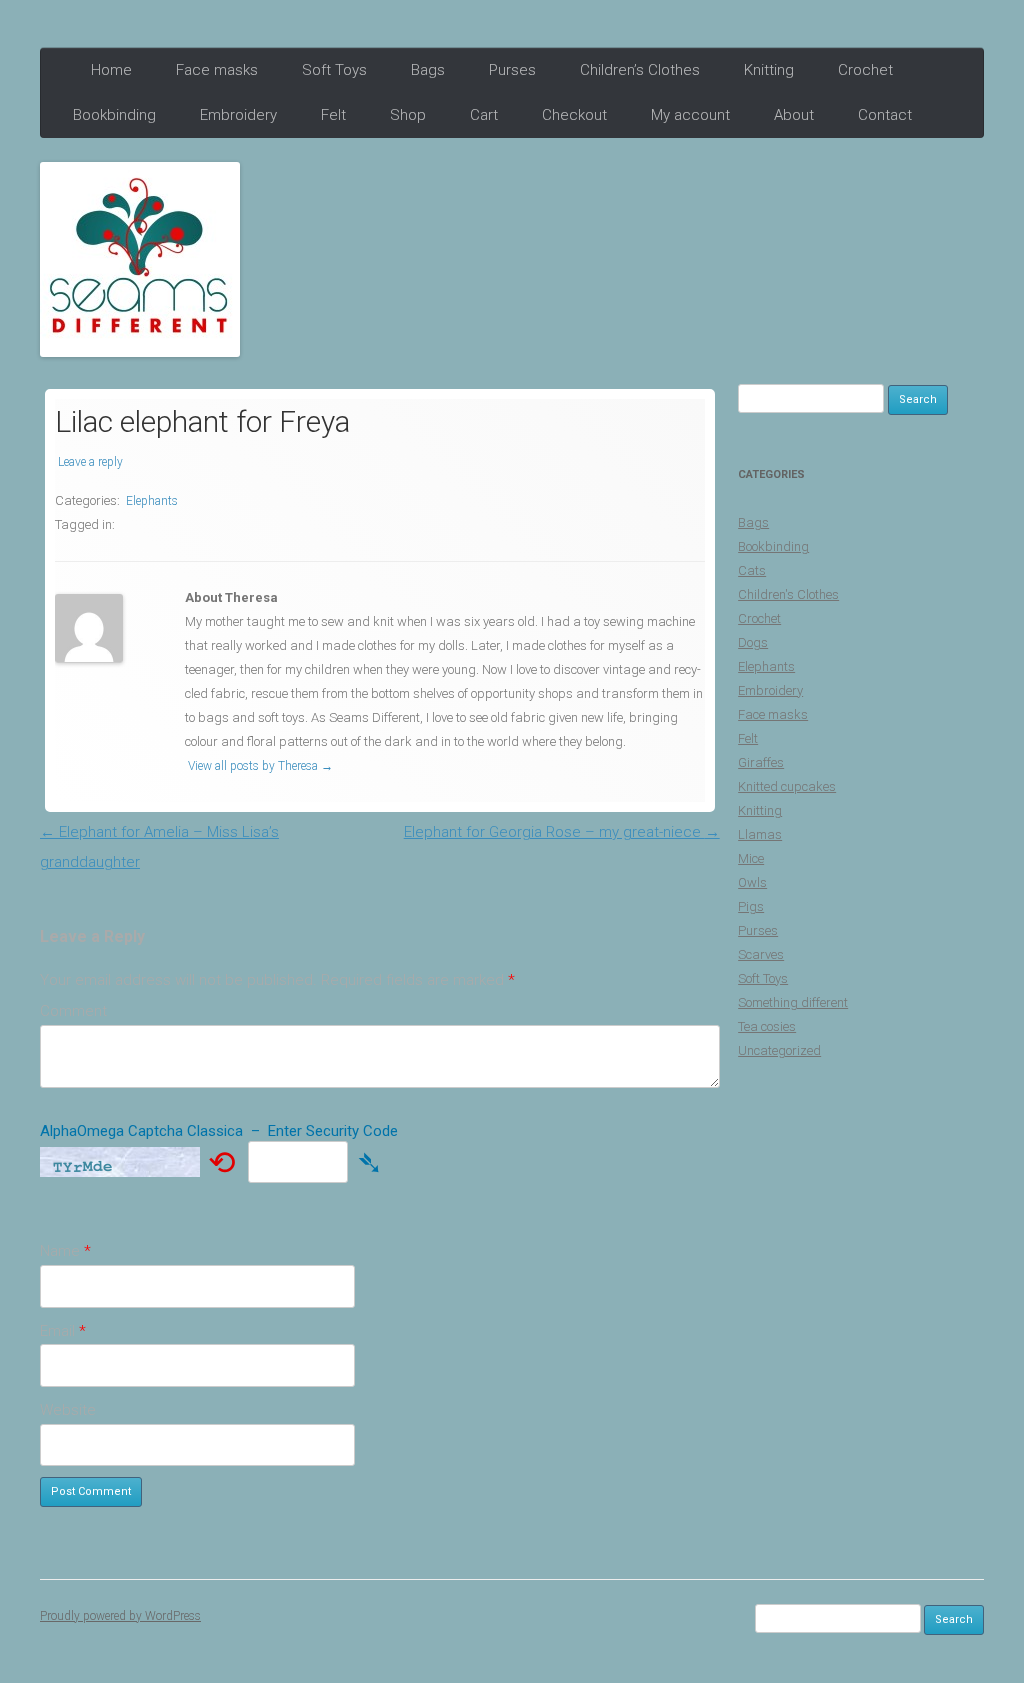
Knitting (769, 70)
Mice (751, 858)
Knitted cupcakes (787, 786)
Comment (73, 1011)
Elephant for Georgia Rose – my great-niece (562, 832)
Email (63, 1331)
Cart (484, 115)
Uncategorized (779, 1050)
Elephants (152, 501)
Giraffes (761, 762)
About (794, 115)
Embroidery (238, 115)
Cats (752, 570)
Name (65, 1251)
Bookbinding (114, 115)
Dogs (753, 642)
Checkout (574, 115)
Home (111, 70)
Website (68, 1410)
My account (690, 115)
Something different (793, 1002)
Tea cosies (767, 1026)
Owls (752, 882)
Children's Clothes (788, 594)
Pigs (751, 906)
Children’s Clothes (640, 70)
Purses (512, 70)
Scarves (761, 954)
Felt (333, 115)
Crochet (865, 70)
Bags (428, 70)
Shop (408, 115)
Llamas (760, 834)
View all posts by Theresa (260, 766)
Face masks (217, 70)
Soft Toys (334, 70)
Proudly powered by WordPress (120, 1616)
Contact (885, 115)
